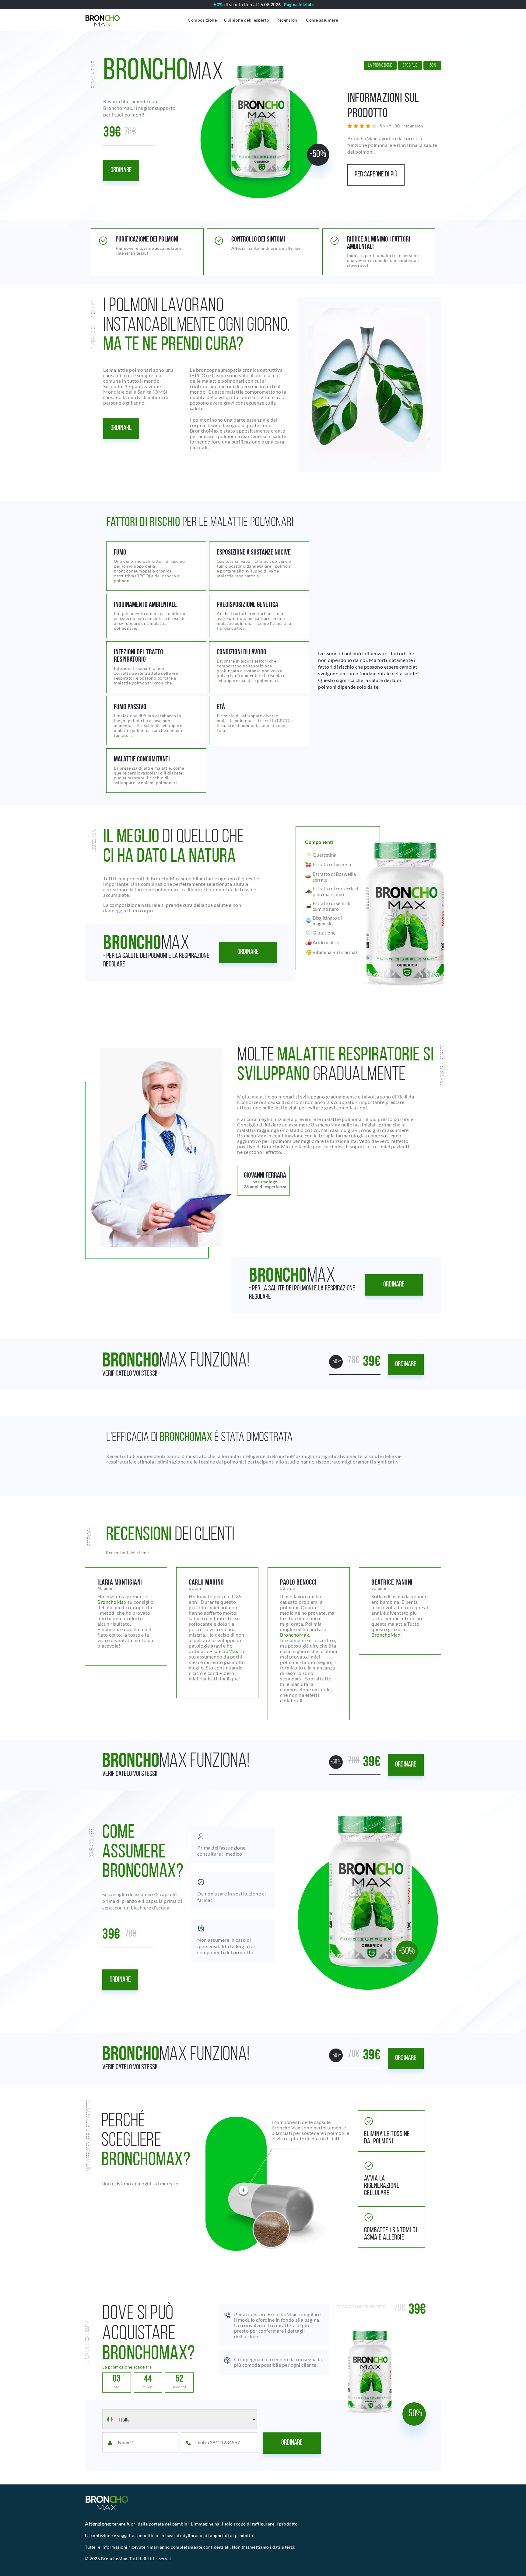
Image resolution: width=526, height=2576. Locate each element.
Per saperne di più (376, 175)
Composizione (202, 20)
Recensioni (288, 20)
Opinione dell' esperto (247, 20)
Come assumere (322, 20)
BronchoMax (112, 1602)
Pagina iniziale (299, 5)
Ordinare (121, 170)
